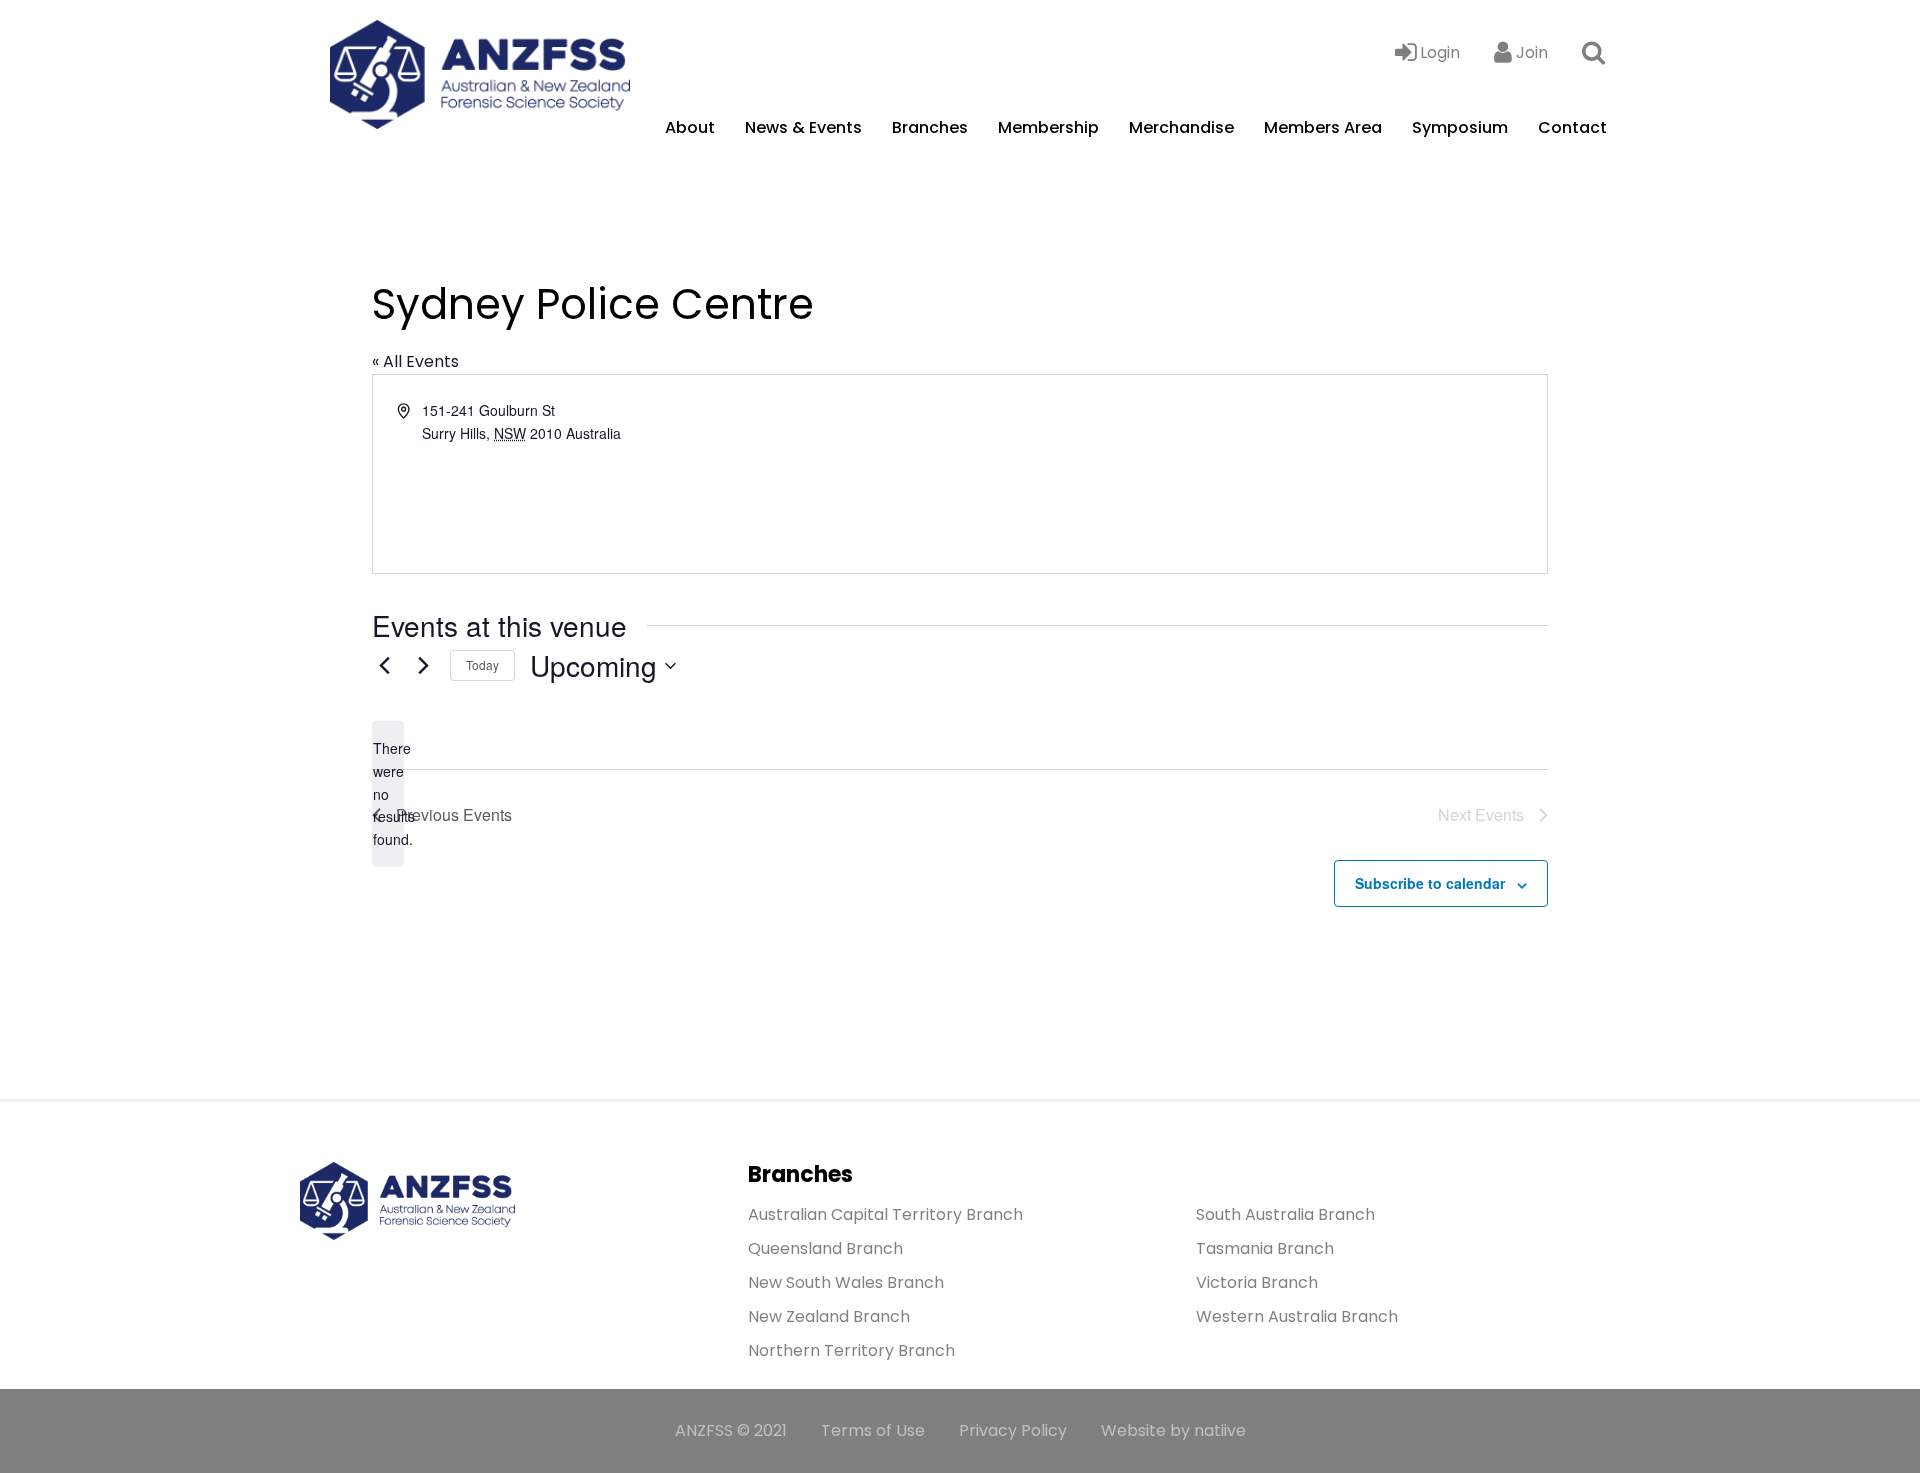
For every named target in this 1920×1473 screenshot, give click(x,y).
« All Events (415, 361)
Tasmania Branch (1265, 1248)
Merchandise (1181, 127)
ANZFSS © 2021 (731, 1430)
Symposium (1460, 127)
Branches (930, 127)
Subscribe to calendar (1430, 883)
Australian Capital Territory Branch (885, 1214)
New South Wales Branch (846, 1282)
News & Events (803, 127)
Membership (1048, 127)
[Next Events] (423, 666)
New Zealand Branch (829, 1316)
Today (482, 664)
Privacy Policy (1013, 1430)
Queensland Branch (825, 1248)
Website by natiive (1173, 1430)
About (690, 127)
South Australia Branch (1285, 1214)
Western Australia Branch (1297, 1316)
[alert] (388, 793)
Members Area (1323, 127)
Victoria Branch (1257, 1282)
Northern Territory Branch (851, 1350)
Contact (1572, 127)
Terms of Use (873, 1430)
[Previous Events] (384, 666)
